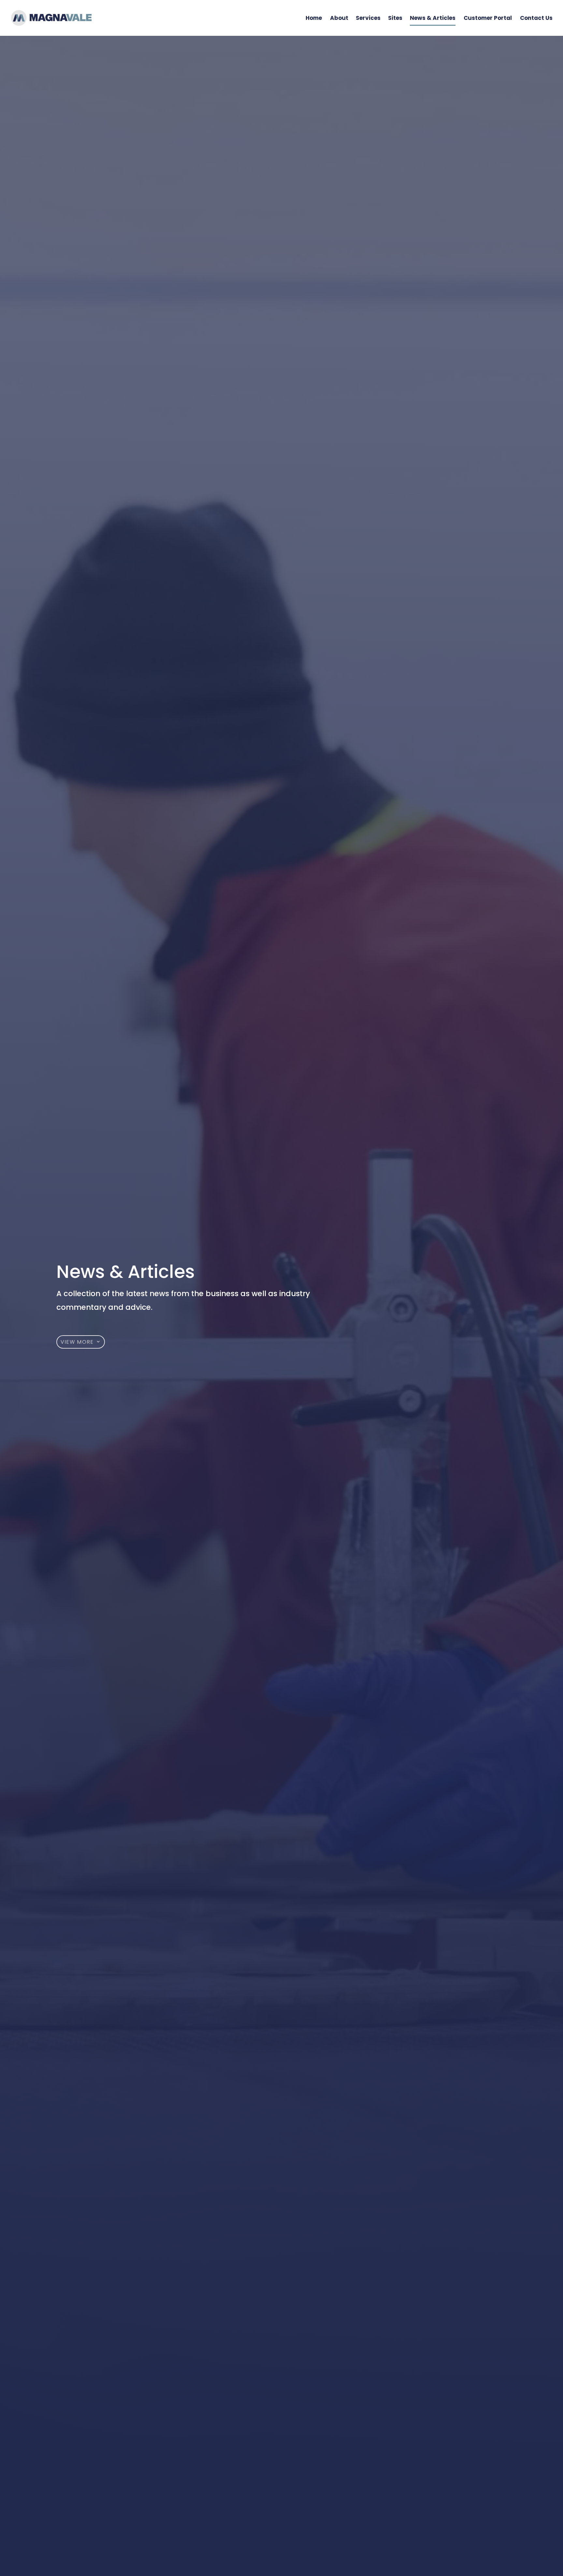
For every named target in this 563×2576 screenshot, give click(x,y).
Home (314, 19)
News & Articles (433, 19)
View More (77, 1342)
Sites (395, 19)
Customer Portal (488, 19)
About (339, 19)
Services (368, 19)
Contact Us (536, 19)
